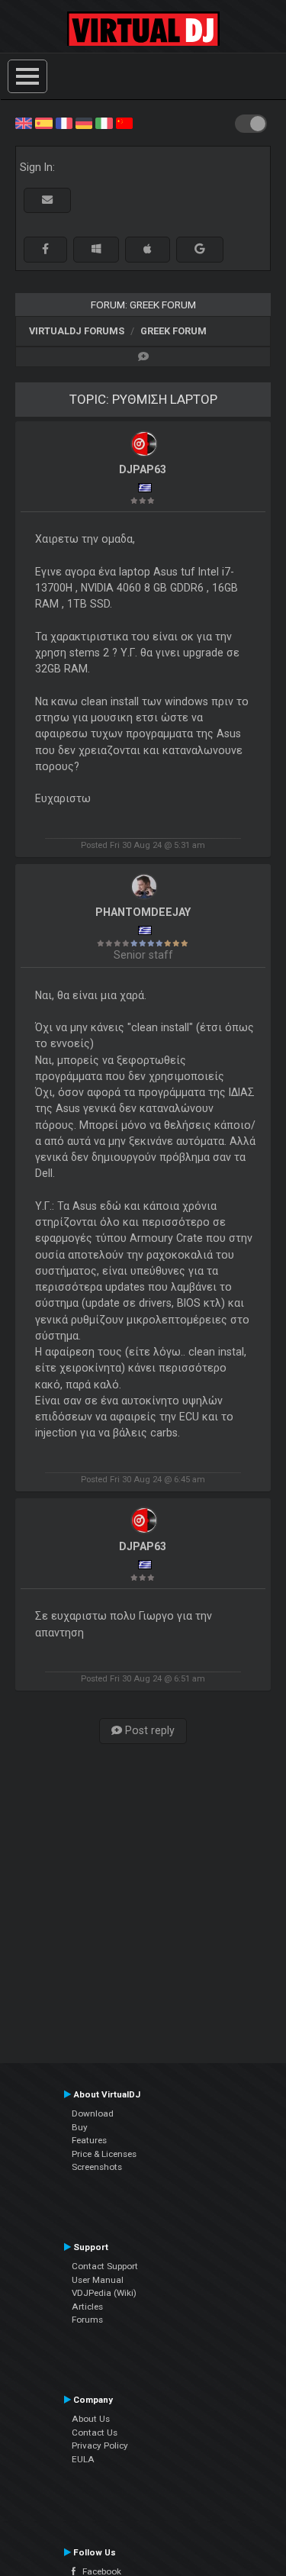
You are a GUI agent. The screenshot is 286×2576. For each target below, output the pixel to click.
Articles (87, 2307)
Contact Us (95, 2433)
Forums (87, 2320)
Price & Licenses (104, 2154)
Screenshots (97, 2167)
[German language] (84, 122)
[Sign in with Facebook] (45, 249)
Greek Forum (174, 331)
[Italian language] (104, 122)
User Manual (98, 2280)
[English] (24, 122)
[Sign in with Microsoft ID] (96, 249)
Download (93, 2113)
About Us (91, 2419)
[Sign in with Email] (47, 200)
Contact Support (105, 2266)
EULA (83, 2459)
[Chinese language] (124, 122)
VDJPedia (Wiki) (104, 2293)
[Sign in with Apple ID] (148, 249)
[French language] (64, 122)
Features (89, 2140)
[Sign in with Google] (200, 249)
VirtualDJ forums (77, 331)
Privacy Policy (100, 2445)
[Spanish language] (43, 122)
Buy (80, 2127)
